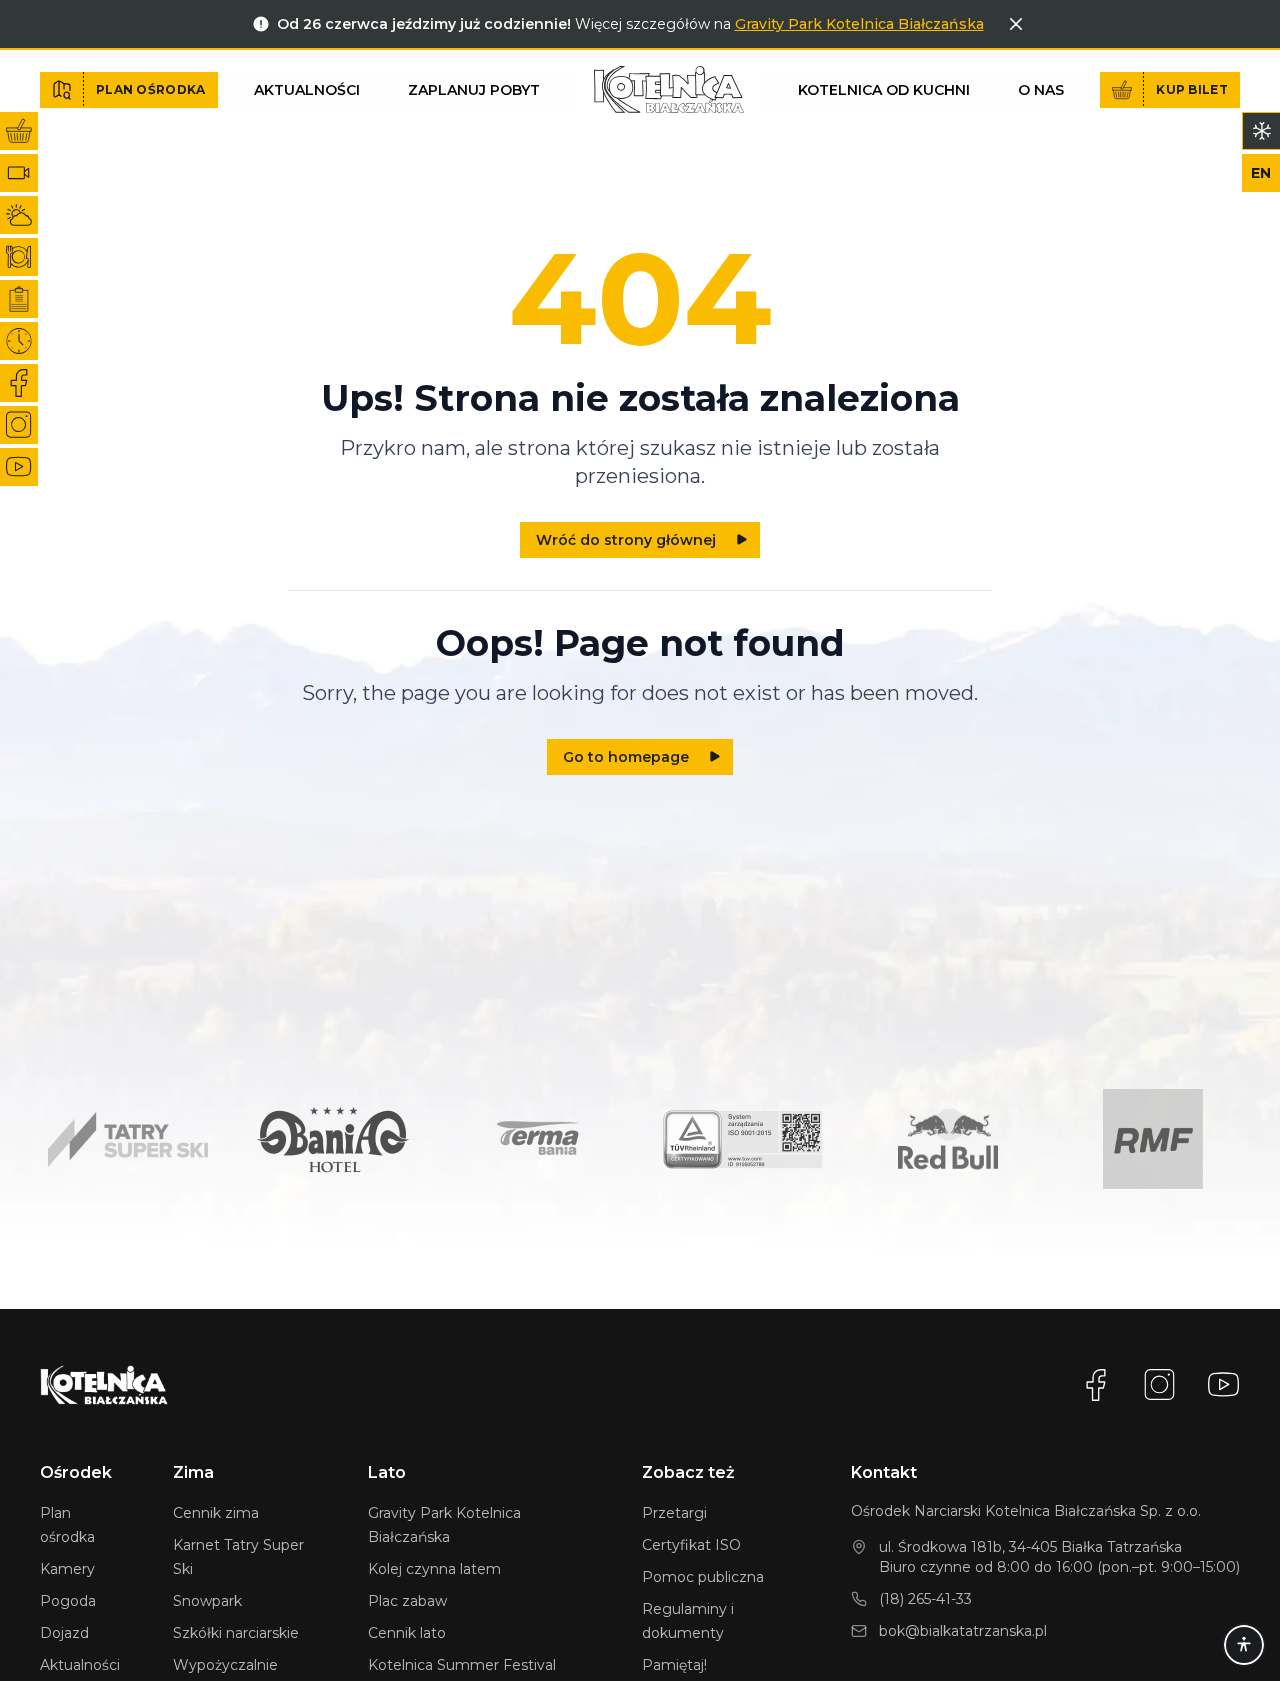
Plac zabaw (407, 1601)
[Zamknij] (1016, 24)
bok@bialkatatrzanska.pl (963, 1631)
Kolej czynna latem (434, 1569)
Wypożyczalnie (225, 1665)
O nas (1041, 90)
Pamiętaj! (674, 1665)
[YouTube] (1224, 1385)
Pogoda (68, 1601)
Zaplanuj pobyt (474, 90)
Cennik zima (216, 1513)
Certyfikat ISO (691, 1545)
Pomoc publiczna (703, 1577)
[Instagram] (1160, 1385)
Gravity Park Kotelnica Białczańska (859, 24)
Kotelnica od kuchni (884, 90)
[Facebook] (1096, 1385)
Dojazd (64, 1633)
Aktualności (307, 90)
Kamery (67, 1569)
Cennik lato (407, 1633)
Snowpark (207, 1601)
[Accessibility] (1244, 1645)
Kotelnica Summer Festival (462, 1665)
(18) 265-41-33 (925, 1599)
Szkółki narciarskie (236, 1633)
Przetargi (674, 1513)
